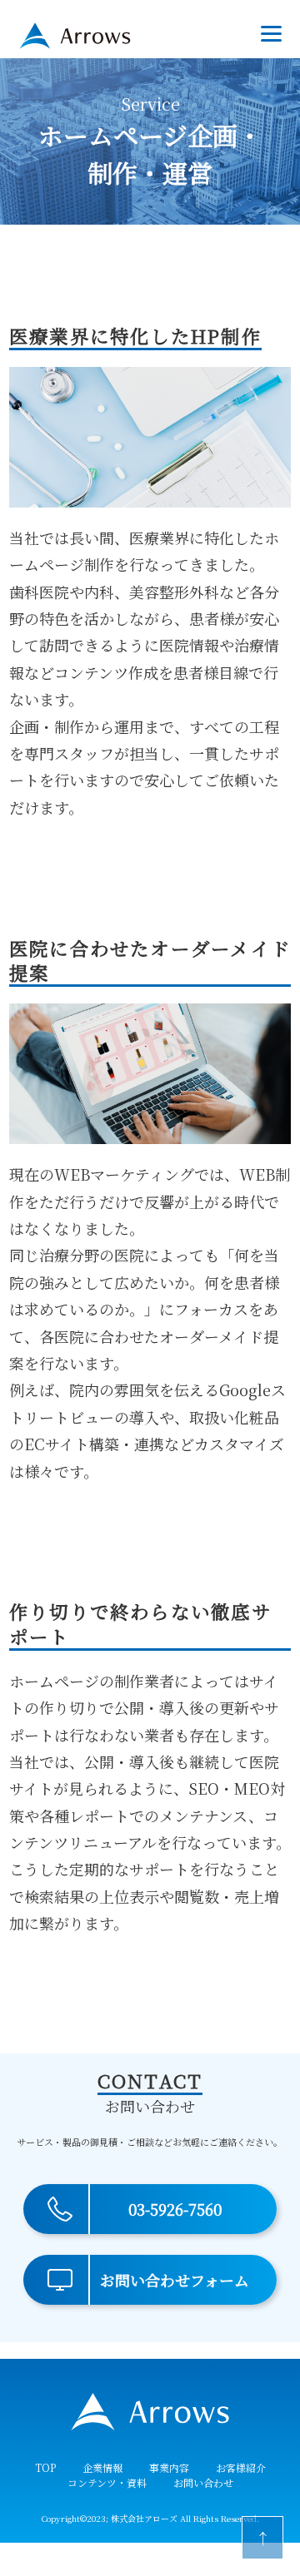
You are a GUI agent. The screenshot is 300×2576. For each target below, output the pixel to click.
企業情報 (102, 2467)
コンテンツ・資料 (107, 2482)
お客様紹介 (241, 2467)
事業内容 (169, 2467)
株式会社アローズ (144, 2518)
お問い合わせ (203, 2482)
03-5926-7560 (175, 2209)
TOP (45, 2467)
